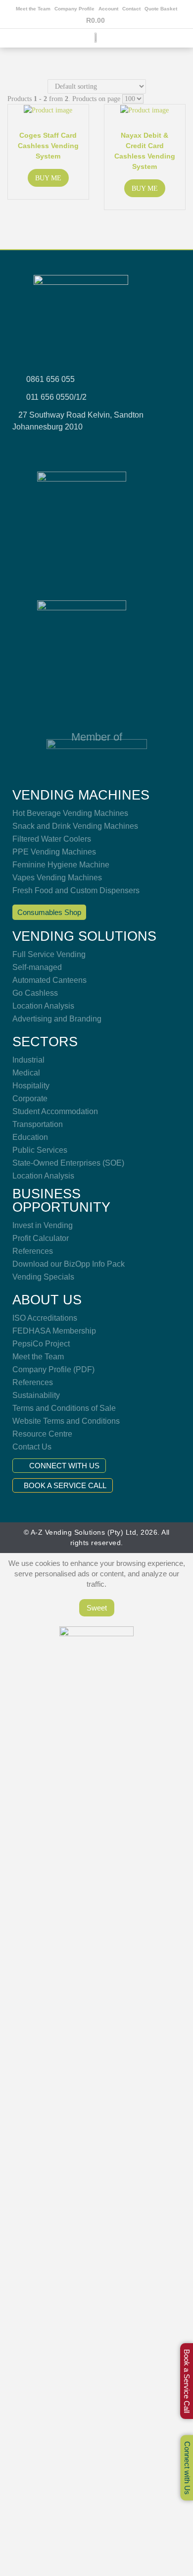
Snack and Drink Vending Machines (75, 826)
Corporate (30, 1099)
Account (108, 9)
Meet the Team (33, 9)
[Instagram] (84, 447)
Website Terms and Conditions (66, 1421)
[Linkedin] (135, 447)
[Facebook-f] (58, 447)
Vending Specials (43, 1277)
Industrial (28, 1060)
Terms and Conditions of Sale (64, 1408)
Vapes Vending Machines (57, 878)
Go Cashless (35, 993)
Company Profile (74, 9)
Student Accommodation (55, 1111)
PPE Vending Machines (54, 852)
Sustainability (36, 1395)
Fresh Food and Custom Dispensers (76, 890)
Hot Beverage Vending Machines (70, 813)
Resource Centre (42, 1434)
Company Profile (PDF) (53, 1369)
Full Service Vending (49, 954)
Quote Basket (161, 9)
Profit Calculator (41, 1238)
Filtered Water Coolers (52, 839)
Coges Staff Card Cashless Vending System (48, 146)
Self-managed (37, 967)
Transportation (38, 1124)
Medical (26, 1073)
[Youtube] (109, 447)
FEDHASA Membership (54, 1331)
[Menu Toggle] (96, 45)
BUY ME (48, 178)
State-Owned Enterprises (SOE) (68, 1163)
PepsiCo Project (41, 1344)
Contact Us (32, 1447)
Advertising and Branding (57, 1019)
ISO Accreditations (45, 1318)
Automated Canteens (49, 980)
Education (30, 1137)
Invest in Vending (43, 1225)
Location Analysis (43, 1006)
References (33, 1251)
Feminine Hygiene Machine (61, 865)
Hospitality (31, 1086)
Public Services (40, 1150)
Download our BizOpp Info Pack (69, 1264)
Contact (131, 9)
